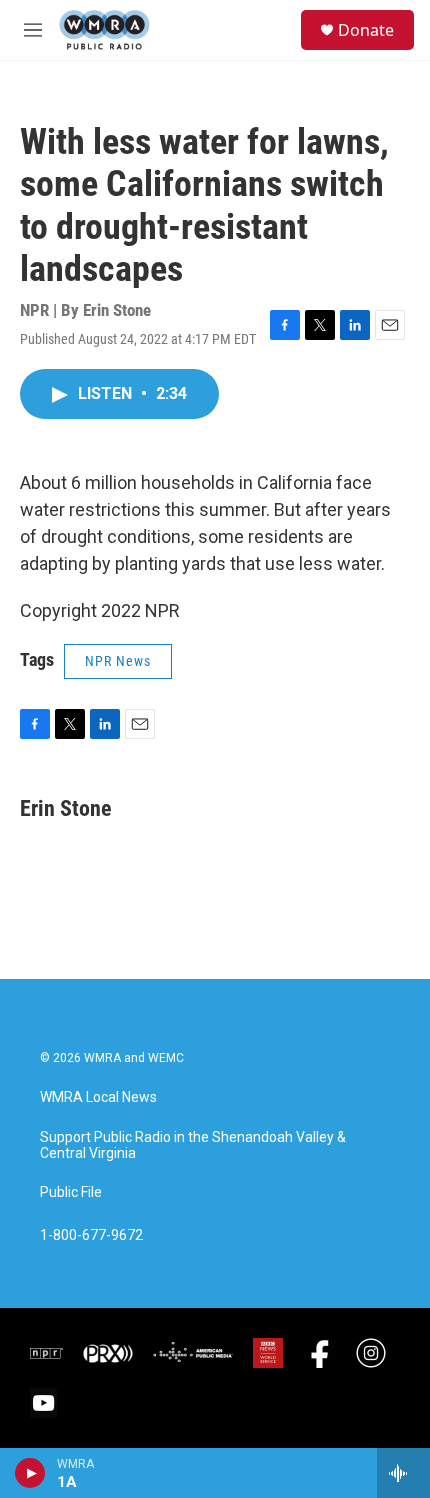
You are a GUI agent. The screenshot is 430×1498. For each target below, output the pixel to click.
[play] (30, 1473)
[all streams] (403, 1473)
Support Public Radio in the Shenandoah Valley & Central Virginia (193, 1145)
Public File (71, 1192)
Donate (366, 30)
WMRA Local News (98, 1097)
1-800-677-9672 (91, 1235)
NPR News (118, 661)
